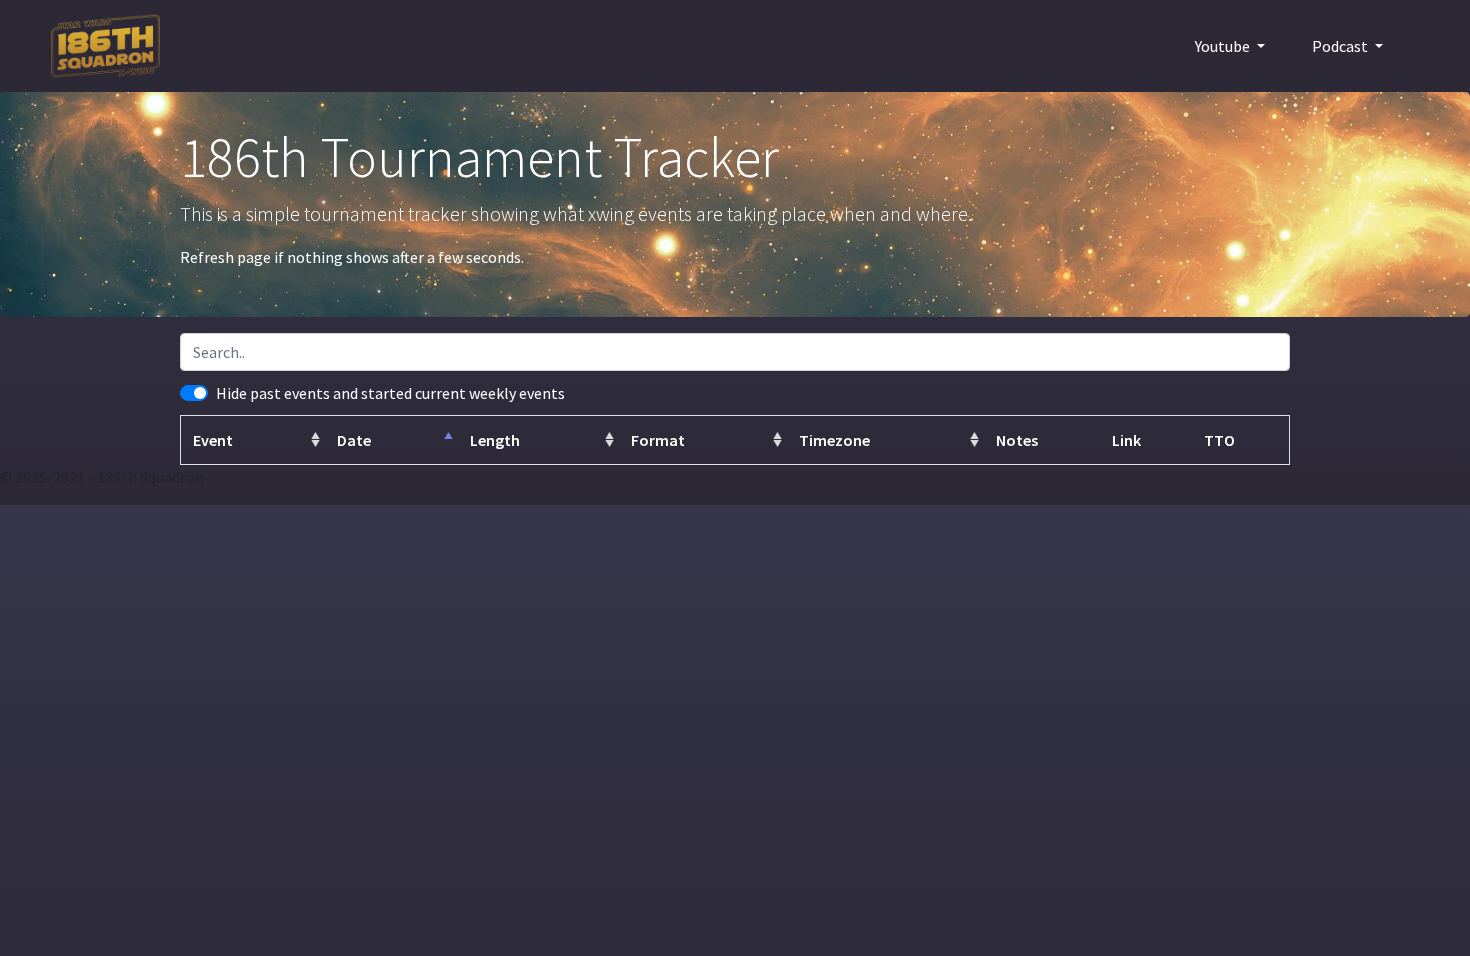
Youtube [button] (1224, 46)
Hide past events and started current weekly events (390, 393)
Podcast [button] (1341, 46)
